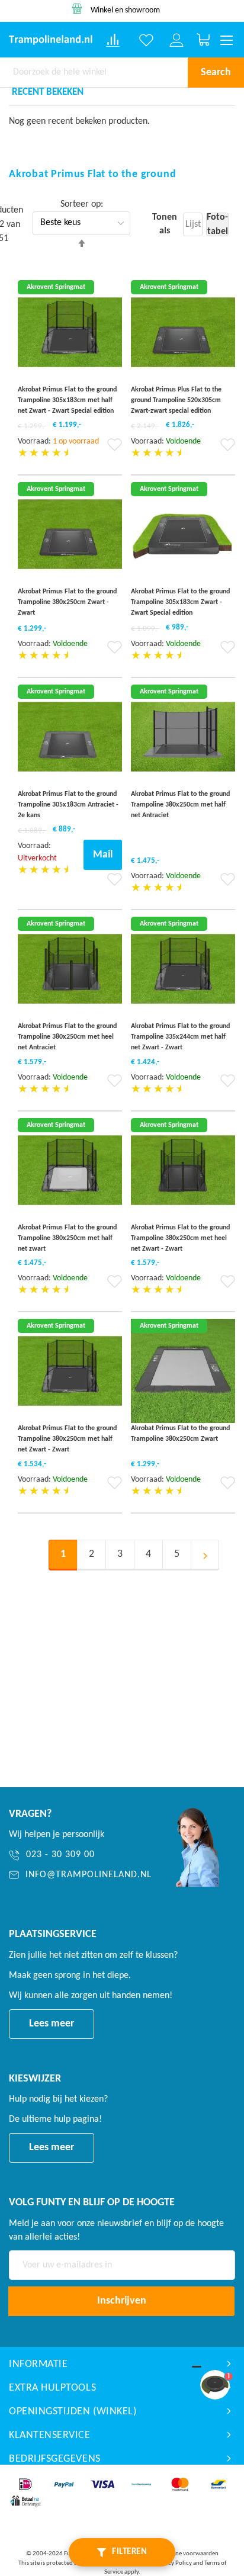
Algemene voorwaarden (187, 2554)
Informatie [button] (38, 2364)
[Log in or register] (176, 40)
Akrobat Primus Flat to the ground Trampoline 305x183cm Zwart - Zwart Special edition (180, 602)
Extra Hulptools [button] (52, 2388)
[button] (115, 449)
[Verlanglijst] (146, 40)
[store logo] (51, 40)
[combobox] (94, 72)
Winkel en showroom (125, 10)
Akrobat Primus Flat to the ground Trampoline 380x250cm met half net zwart (67, 1238)
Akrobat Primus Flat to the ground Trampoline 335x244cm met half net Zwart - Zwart (180, 1037)
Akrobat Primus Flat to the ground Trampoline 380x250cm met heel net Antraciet (67, 1037)
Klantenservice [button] (50, 2435)
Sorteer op (81, 204)
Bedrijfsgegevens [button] (55, 2459)
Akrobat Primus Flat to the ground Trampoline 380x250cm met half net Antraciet (180, 805)
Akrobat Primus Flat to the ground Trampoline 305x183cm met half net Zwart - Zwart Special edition (67, 400)
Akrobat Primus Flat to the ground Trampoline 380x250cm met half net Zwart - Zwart (67, 1439)
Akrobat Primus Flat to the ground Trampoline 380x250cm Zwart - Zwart (67, 602)
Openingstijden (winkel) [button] (73, 2412)
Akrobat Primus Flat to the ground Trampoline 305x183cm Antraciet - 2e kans (68, 805)
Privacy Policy (173, 2563)
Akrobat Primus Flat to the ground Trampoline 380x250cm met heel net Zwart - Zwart (180, 1238)
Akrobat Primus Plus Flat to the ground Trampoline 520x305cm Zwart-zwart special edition (176, 400)
